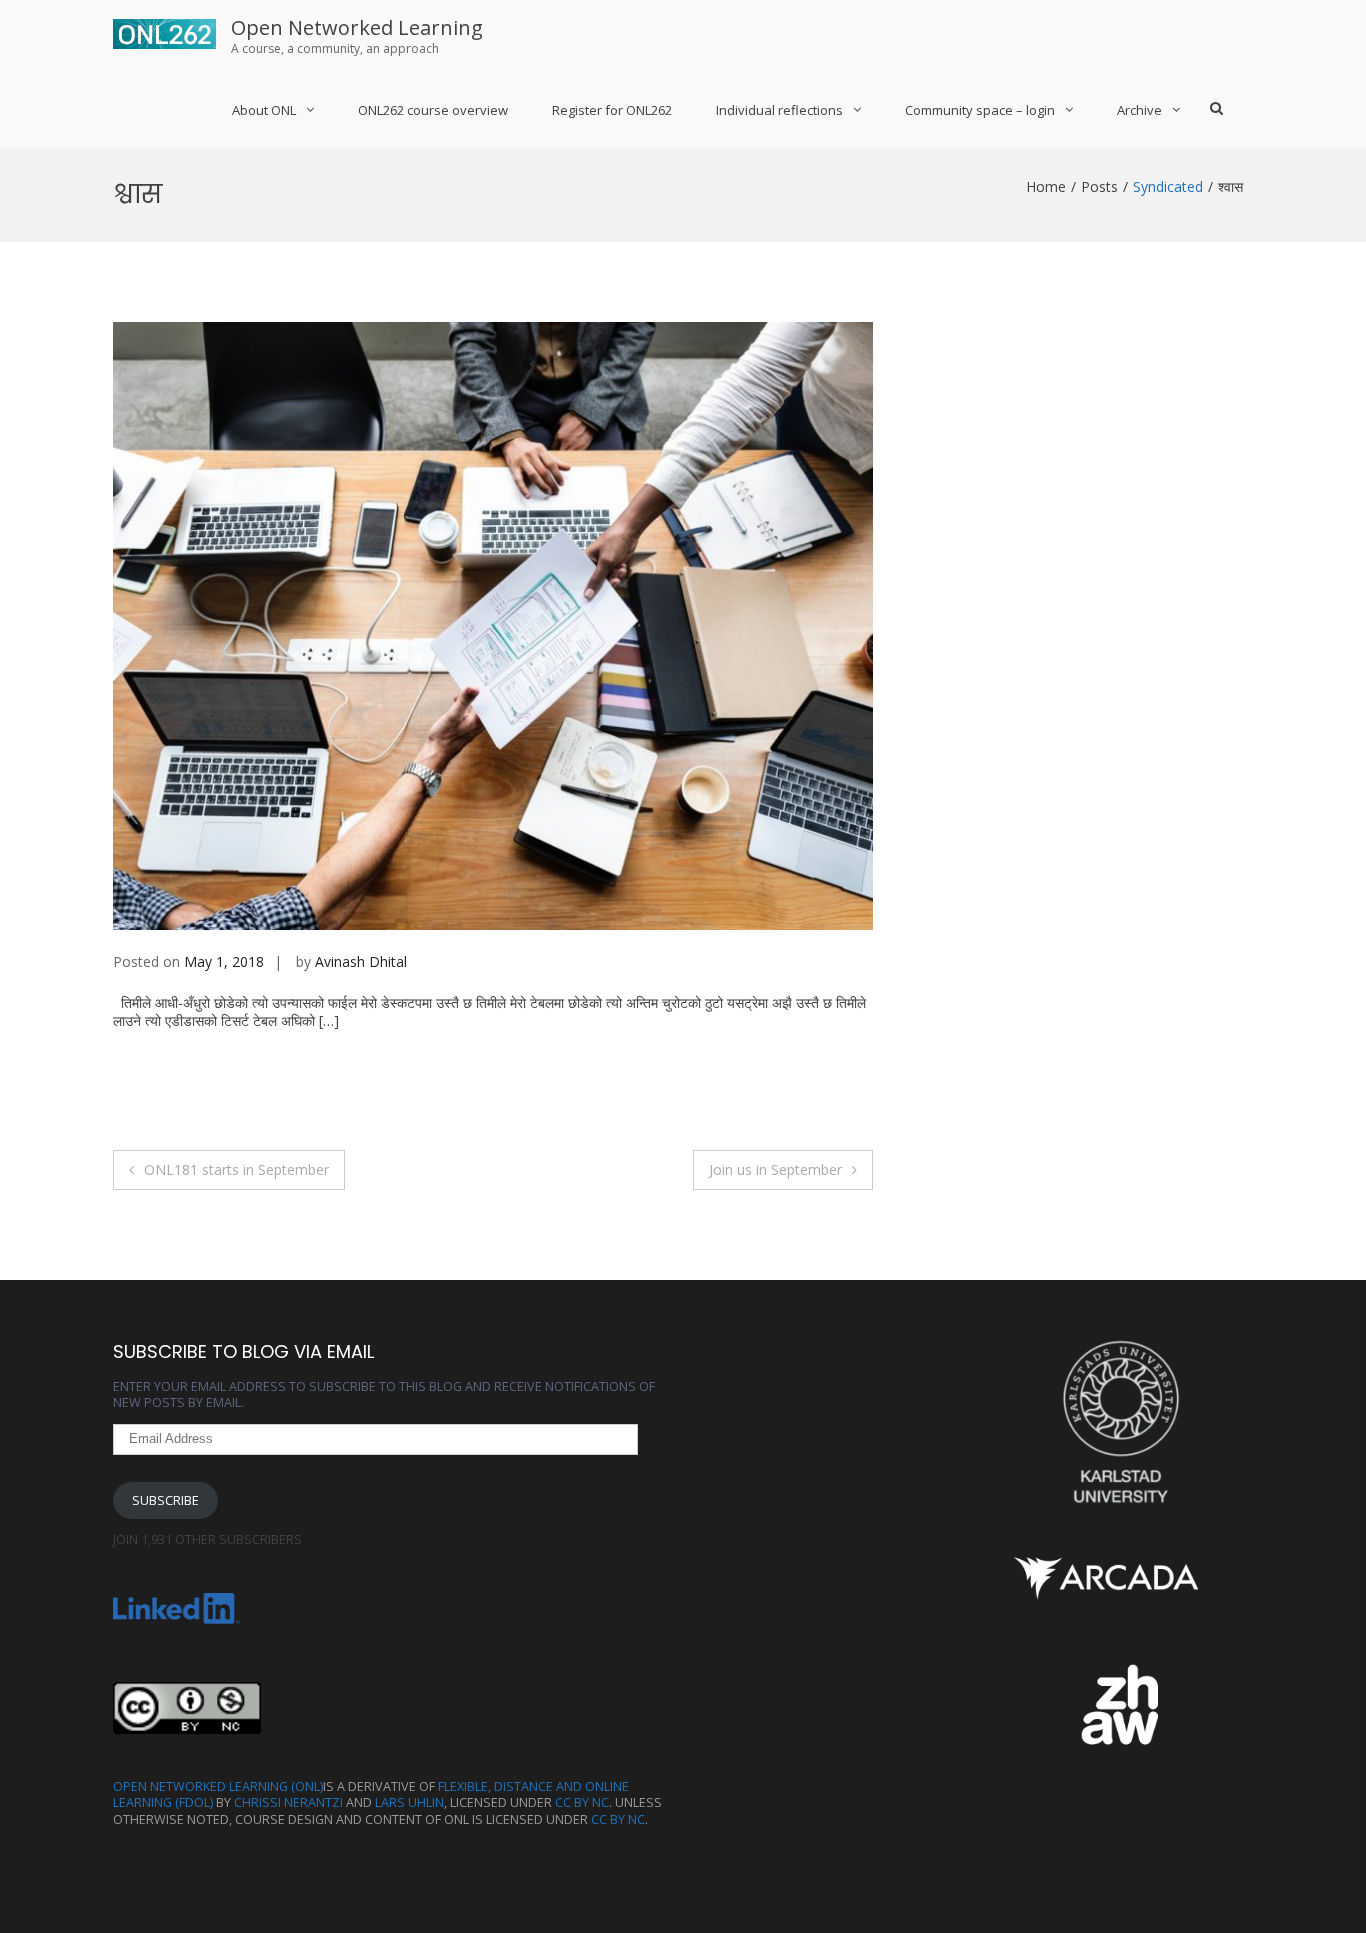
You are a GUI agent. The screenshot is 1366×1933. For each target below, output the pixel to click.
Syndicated (1168, 186)
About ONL (264, 110)
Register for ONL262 (612, 110)
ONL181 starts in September (236, 1169)
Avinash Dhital (361, 961)
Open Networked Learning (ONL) (218, 1786)
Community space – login (980, 110)
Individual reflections (779, 110)
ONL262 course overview (433, 110)
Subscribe (165, 1500)
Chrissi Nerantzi (288, 1802)
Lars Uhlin (409, 1802)
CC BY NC (582, 1802)
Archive (1139, 110)
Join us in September (775, 1169)
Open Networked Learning (357, 27)
